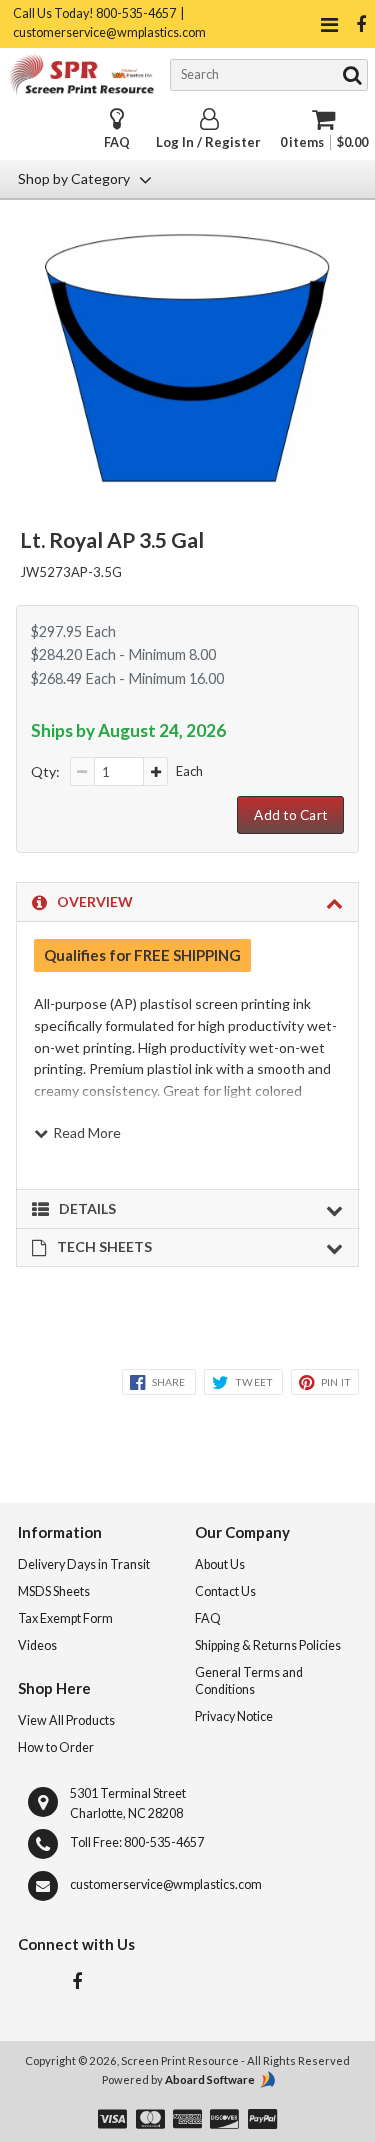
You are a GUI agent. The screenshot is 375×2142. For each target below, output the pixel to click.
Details (87, 1208)
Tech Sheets (104, 1246)
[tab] (187, 902)
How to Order (56, 1747)
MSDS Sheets (54, 1591)
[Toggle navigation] (329, 24)
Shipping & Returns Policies (268, 1645)
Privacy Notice (234, 1716)
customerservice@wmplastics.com (166, 1884)
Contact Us (225, 1591)
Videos (37, 1645)
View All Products (66, 1720)
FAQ (117, 142)
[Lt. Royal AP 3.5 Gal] (187, 476)
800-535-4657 (164, 1842)
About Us (220, 1564)
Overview (95, 901)
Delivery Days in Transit (84, 1564)
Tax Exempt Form (65, 1618)
